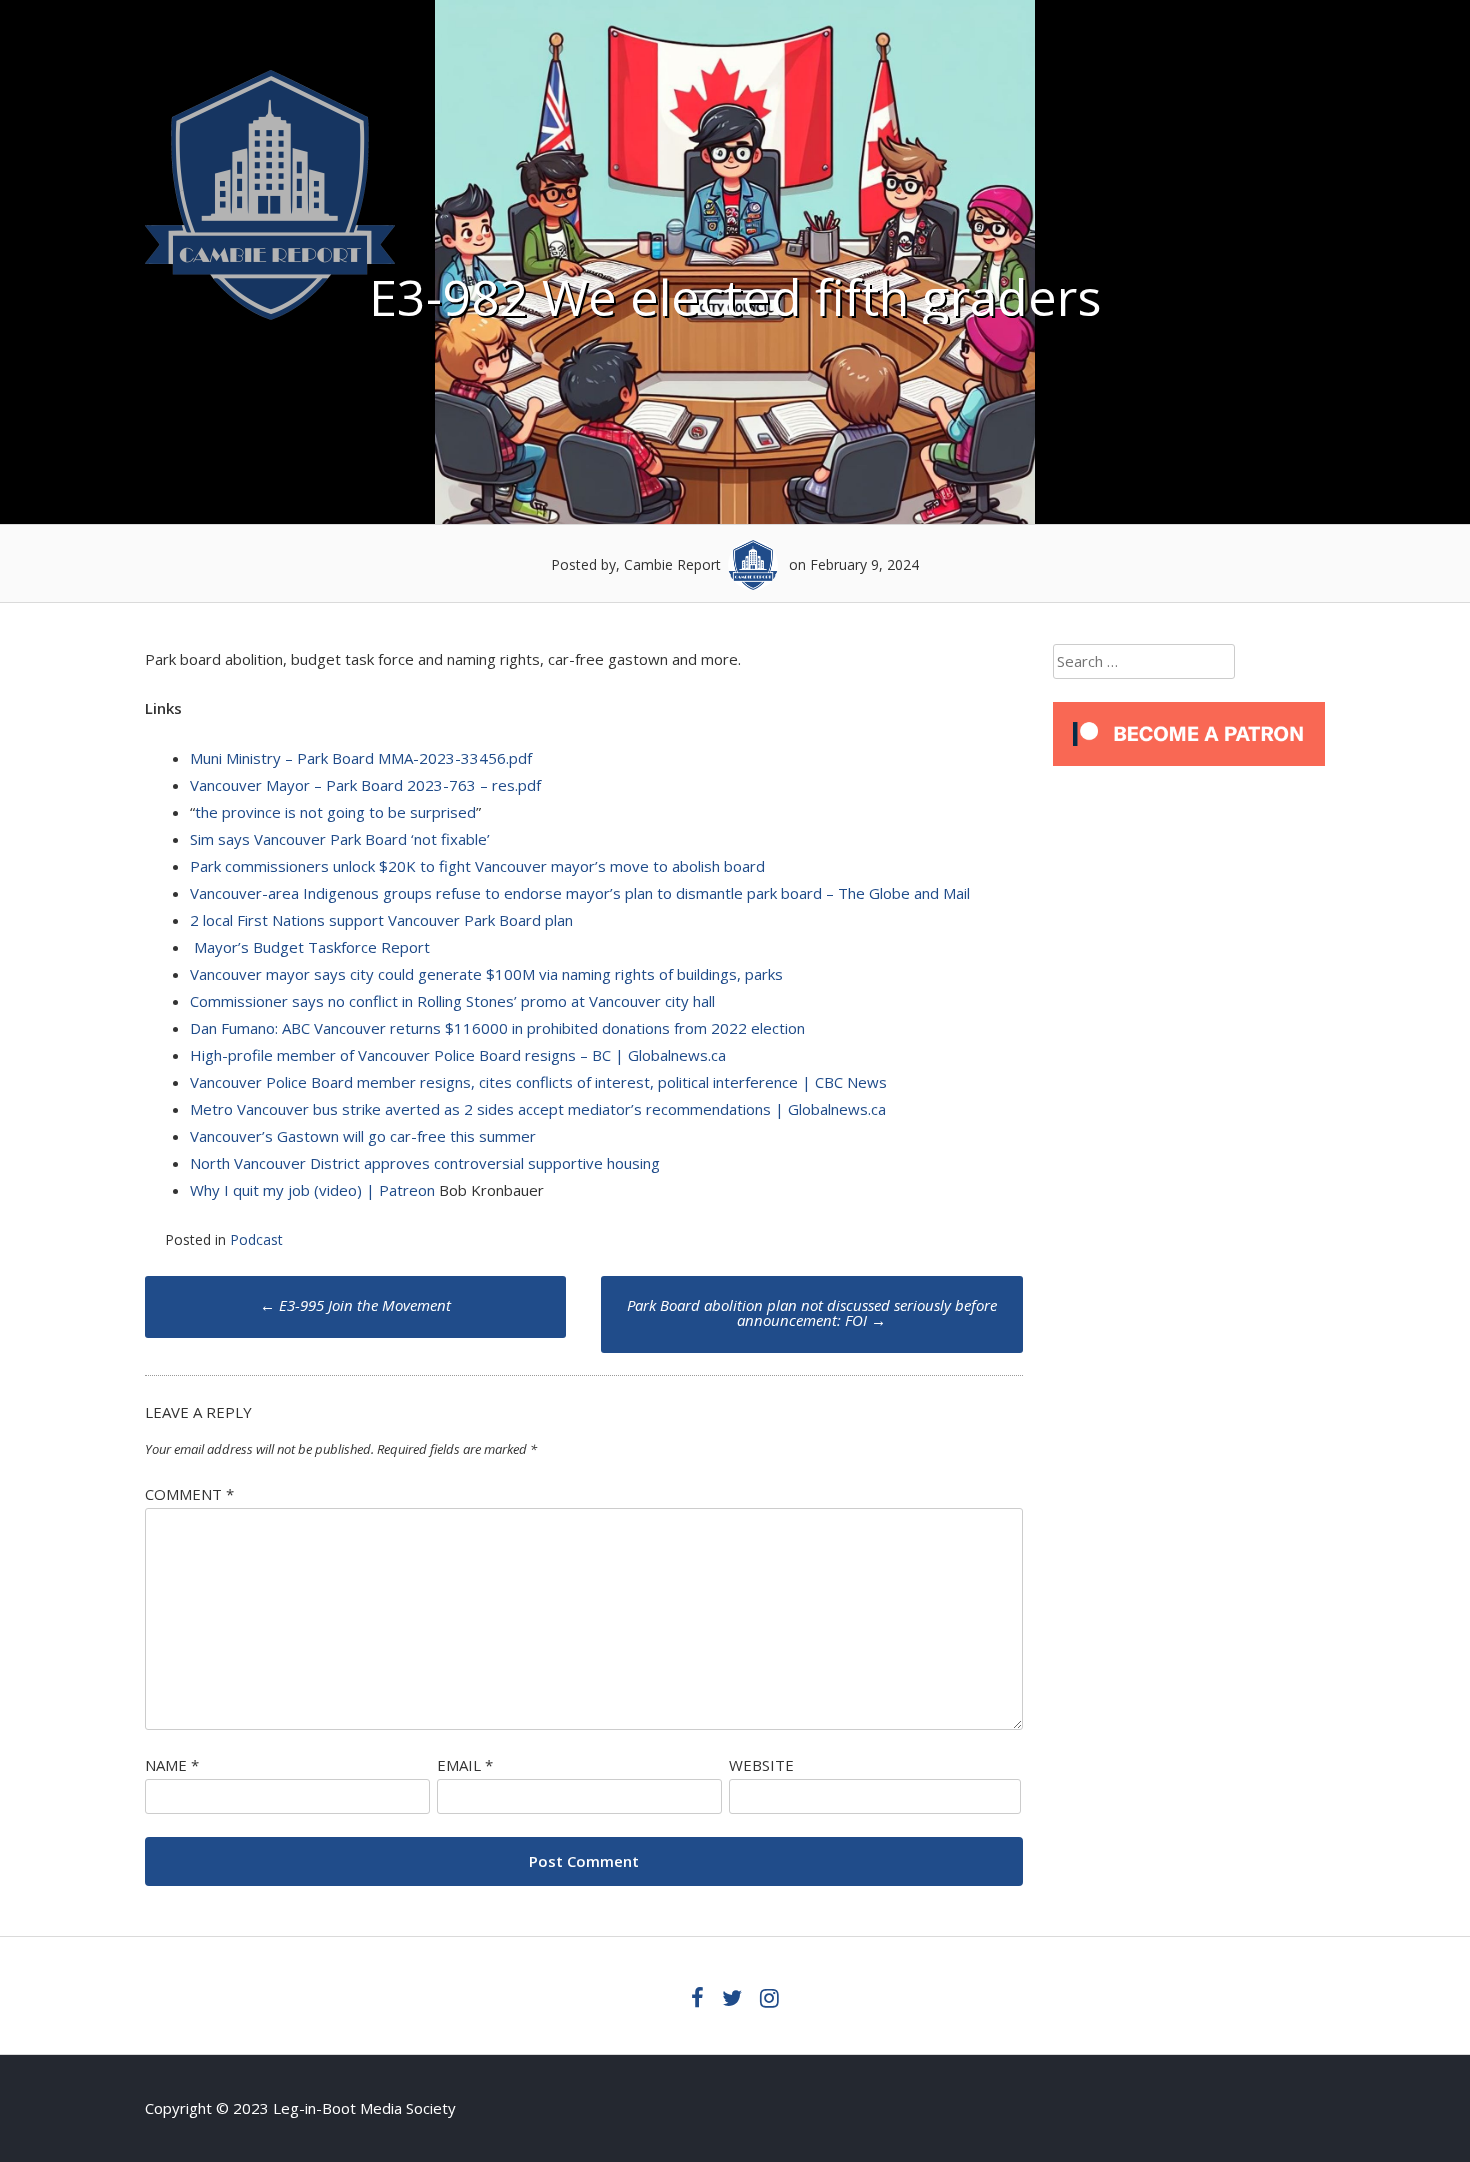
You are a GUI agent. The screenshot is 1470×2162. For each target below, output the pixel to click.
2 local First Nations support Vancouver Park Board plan (381, 920)
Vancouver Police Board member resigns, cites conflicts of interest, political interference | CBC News (538, 1082)
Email (465, 1765)
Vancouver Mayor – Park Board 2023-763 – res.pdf (365, 785)
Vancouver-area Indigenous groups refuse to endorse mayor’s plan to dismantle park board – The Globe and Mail (580, 893)
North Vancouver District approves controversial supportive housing (425, 1163)
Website (761, 1765)
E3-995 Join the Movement (355, 1305)
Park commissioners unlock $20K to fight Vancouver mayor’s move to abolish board (477, 866)
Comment (189, 1494)
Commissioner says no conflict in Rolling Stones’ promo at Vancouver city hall (452, 1001)
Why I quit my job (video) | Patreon (312, 1190)
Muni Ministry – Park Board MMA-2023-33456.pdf (361, 758)
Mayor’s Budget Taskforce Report (312, 947)
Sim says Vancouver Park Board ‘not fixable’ (340, 839)
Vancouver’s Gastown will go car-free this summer (363, 1136)
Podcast (256, 1239)
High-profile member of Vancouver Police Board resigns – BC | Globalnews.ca (458, 1055)
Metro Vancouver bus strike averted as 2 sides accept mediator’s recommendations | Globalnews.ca (538, 1109)
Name (172, 1765)
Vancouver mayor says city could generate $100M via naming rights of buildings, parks (486, 974)
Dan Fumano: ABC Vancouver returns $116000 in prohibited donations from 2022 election (497, 1028)
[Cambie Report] (270, 314)
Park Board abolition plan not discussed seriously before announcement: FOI (812, 1312)
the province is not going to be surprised (335, 812)
